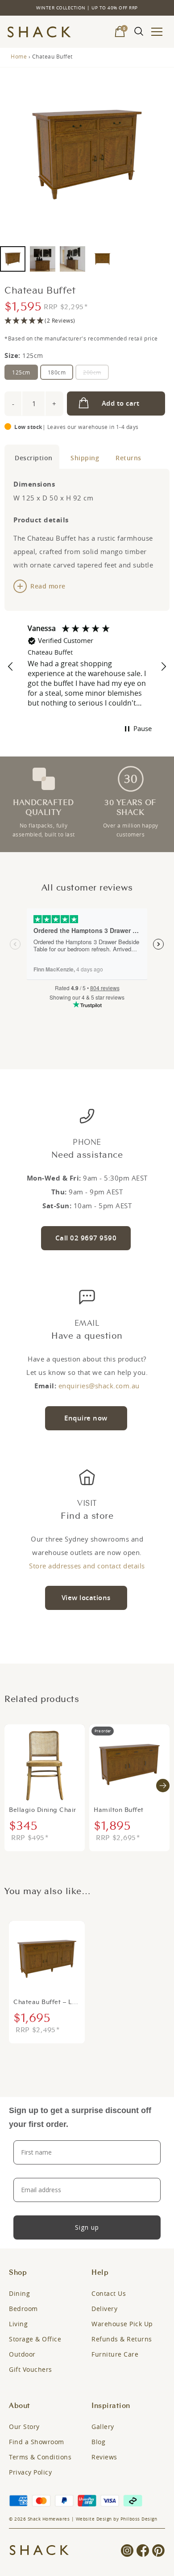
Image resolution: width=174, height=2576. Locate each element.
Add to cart (121, 403)
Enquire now (86, 1418)
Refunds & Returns (122, 2339)
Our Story (24, 2427)
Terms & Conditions (40, 2457)
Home (19, 56)
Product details (32, 457)
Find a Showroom (37, 2442)
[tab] (32, 457)
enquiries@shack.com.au (99, 1386)
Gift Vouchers (31, 2369)
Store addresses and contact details (87, 1566)
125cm (21, 372)
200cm (92, 372)
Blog (98, 2442)
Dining (19, 2293)
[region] (87, 667)
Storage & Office (35, 2339)
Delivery (104, 2309)
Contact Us (109, 2293)
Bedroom (23, 2309)
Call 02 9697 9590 (86, 1238)
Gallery (103, 2427)
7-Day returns (127, 457)
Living (18, 2324)
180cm (57, 372)
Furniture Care (115, 2354)
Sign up (87, 2227)
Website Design (94, 2519)
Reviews (104, 2457)
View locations (86, 1598)
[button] (87, 321)
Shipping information (83, 457)
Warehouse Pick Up (122, 2324)
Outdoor (22, 2354)
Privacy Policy (30, 2472)
